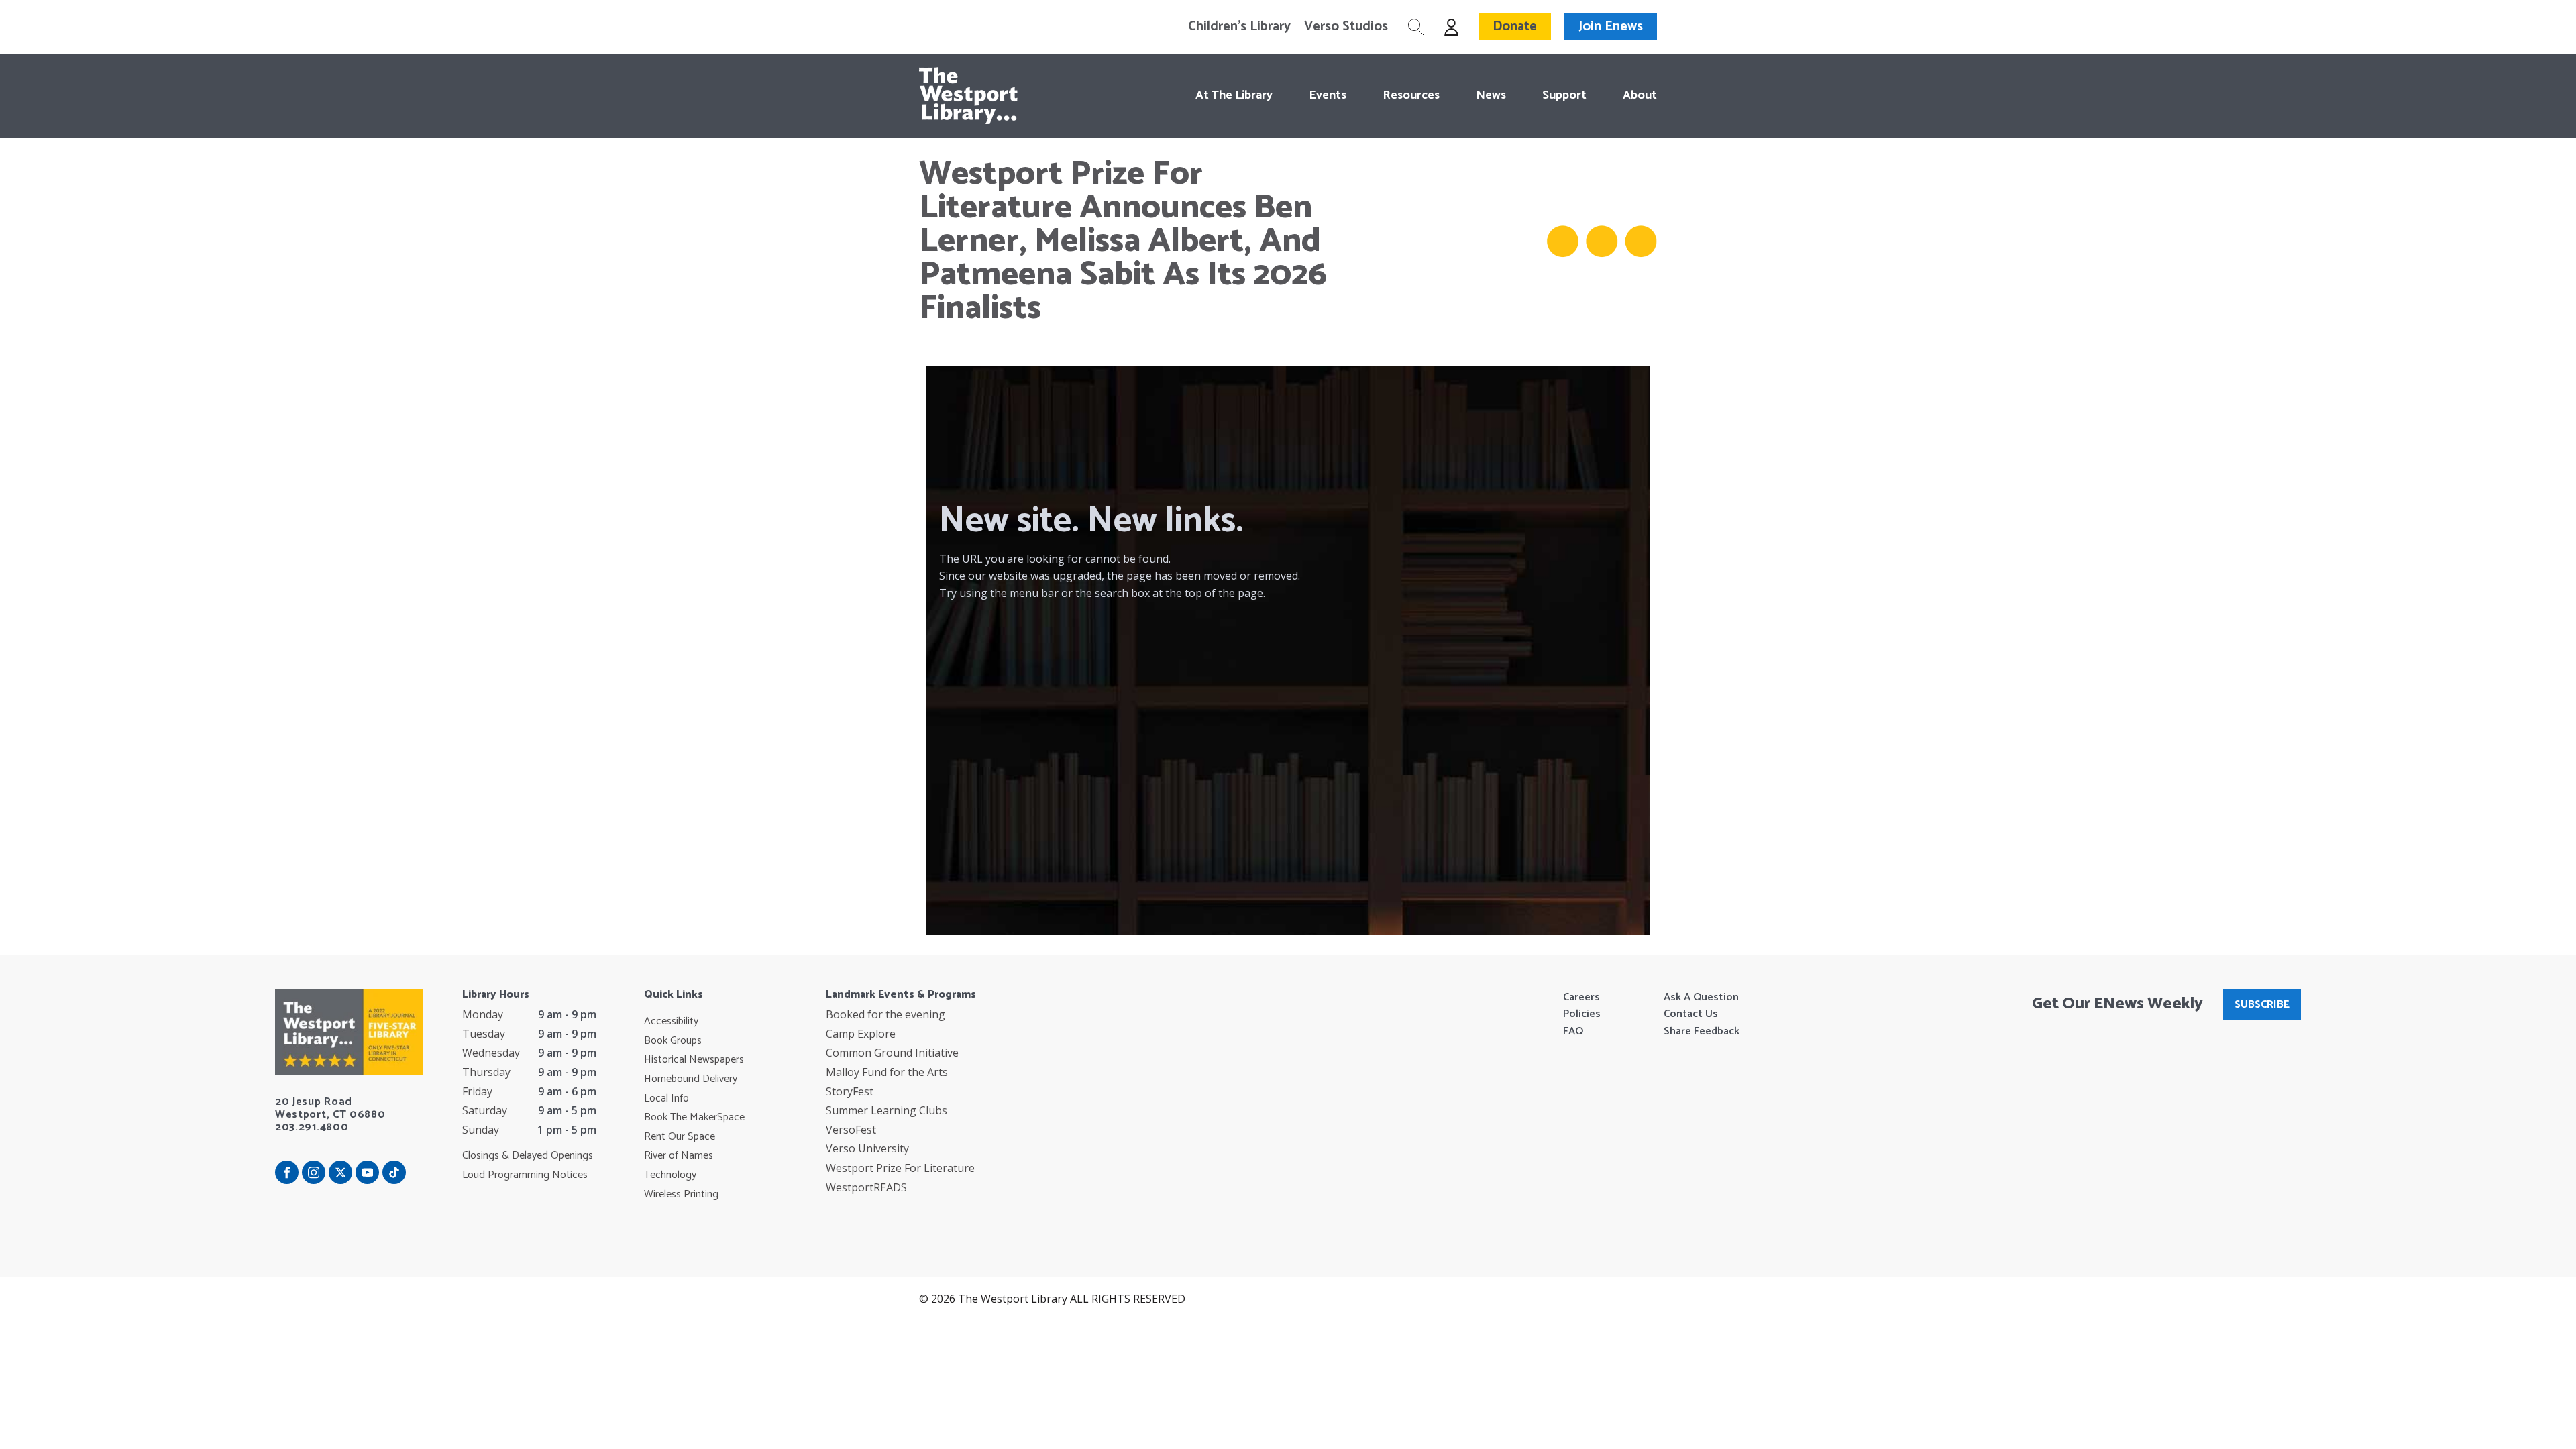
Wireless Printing (681, 1195)
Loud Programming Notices (525, 1175)
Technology (670, 1175)
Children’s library (1239, 27)
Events (1328, 95)
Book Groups (673, 1041)
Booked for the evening (885, 1014)
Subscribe (2262, 1005)
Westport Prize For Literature (900, 1168)
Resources (1411, 95)
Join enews (1611, 26)
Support (1564, 95)
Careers (1581, 998)
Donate (1515, 26)
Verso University (867, 1148)
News (1491, 95)
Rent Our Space (680, 1137)
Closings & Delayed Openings (528, 1156)
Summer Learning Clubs (887, 1110)
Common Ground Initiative (892, 1053)
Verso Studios (1346, 27)
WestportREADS (866, 1187)
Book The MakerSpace (694, 1118)
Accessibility (671, 1022)
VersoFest (851, 1130)
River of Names (679, 1156)
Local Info (666, 1099)
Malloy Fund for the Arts (887, 1072)
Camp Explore (861, 1034)
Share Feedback (1702, 1032)
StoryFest (850, 1091)
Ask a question (1701, 998)
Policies (1582, 1014)
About (1640, 95)
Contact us (1691, 1014)
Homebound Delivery (691, 1079)
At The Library (1234, 95)
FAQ (1573, 1032)
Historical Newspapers (694, 1060)
